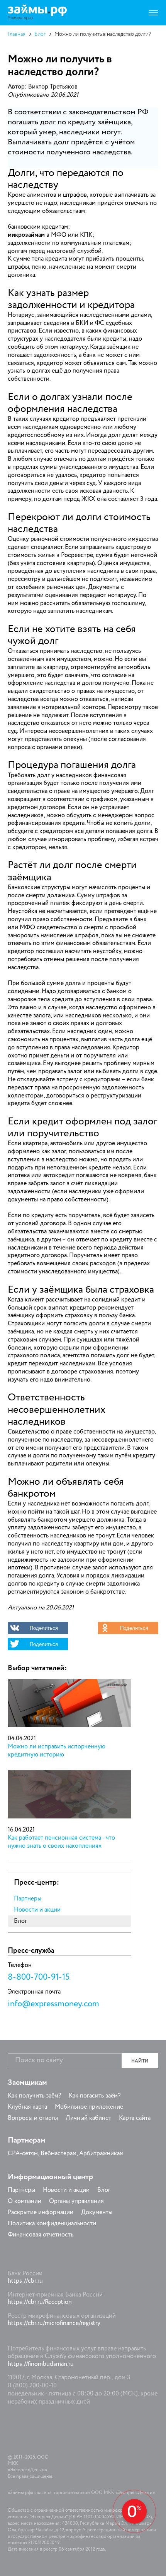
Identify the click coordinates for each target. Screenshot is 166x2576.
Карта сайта (135, 2118)
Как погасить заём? (95, 2096)
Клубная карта (27, 2107)
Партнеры (28, 1899)
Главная (17, 34)
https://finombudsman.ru (41, 2364)
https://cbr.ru (25, 2281)
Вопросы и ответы (33, 2118)
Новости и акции (37, 1910)
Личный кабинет (88, 2118)
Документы (97, 2213)
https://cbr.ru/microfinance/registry (54, 2323)
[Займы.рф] (37, 13)
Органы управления (76, 2201)
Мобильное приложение (89, 2107)
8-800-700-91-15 (39, 1977)
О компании (25, 2201)
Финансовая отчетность (41, 2235)
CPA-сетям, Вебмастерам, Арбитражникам (66, 2154)
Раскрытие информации (41, 2213)
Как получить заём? (34, 2096)
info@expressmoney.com (53, 2004)
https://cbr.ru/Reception (40, 2302)
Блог (40, 34)
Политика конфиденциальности (52, 2224)
